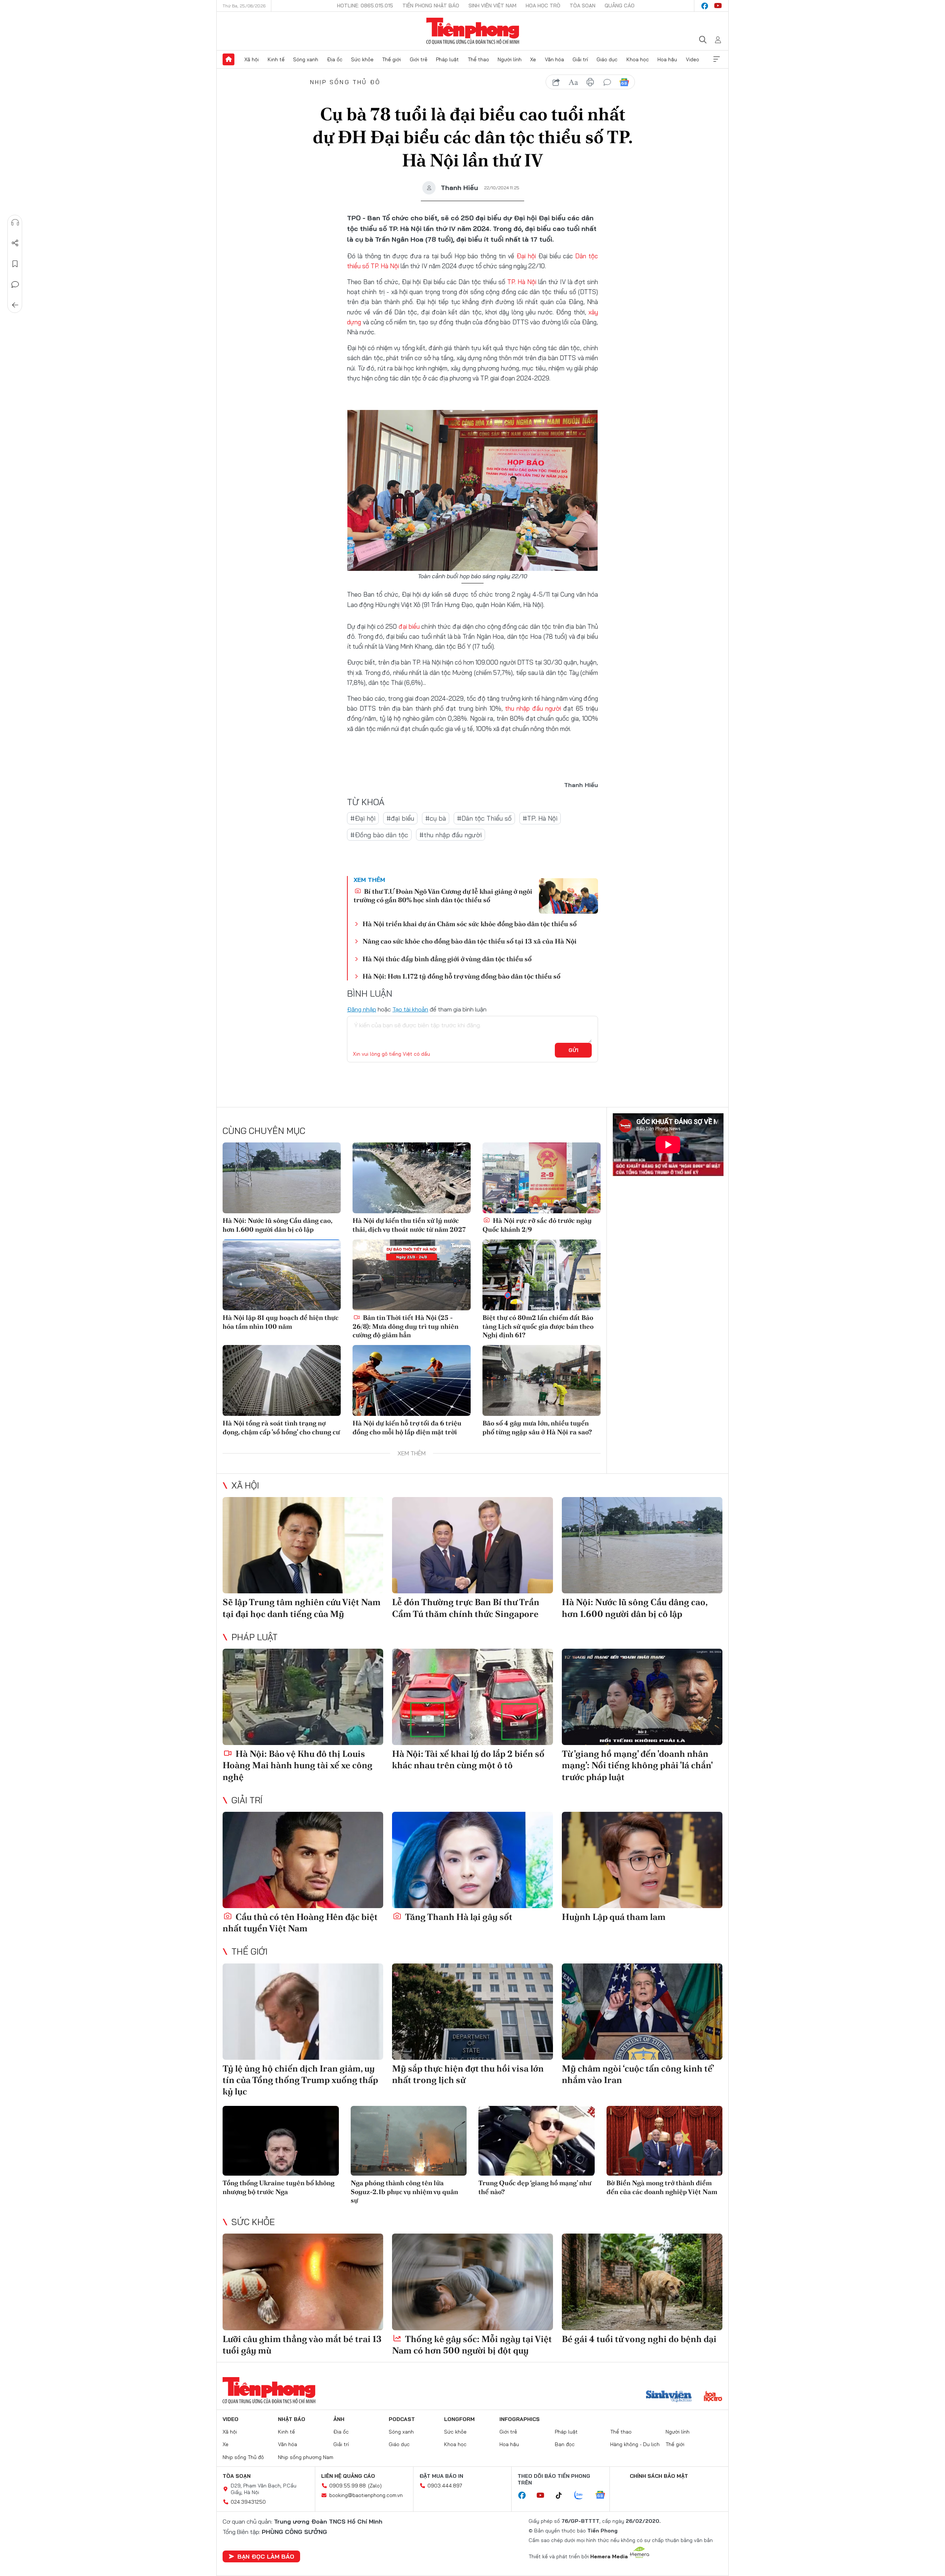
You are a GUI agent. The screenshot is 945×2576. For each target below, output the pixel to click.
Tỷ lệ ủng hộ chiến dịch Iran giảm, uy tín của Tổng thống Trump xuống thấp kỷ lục (300, 2080)
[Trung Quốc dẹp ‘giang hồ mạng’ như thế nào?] (537, 2141)
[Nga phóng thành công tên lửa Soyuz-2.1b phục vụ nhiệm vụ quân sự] (409, 2141)
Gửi (573, 1050)
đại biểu (409, 626)
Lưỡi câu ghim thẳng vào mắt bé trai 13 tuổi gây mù (302, 2345)
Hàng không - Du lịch (635, 2444)
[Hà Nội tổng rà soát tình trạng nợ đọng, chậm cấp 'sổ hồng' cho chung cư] (282, 1380)
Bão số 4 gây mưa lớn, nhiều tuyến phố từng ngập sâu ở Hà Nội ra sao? (537, 1427)
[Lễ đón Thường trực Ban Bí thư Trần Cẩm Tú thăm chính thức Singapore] (472, 1545)
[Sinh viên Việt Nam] (669, 2397)
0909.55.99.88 (348, 2486)
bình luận (607, 82)
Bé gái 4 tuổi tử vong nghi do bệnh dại (639, 2339)
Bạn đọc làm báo (266, 2556)
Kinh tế (276, 59)
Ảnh (339, 2419)
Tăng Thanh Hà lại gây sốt (458, 1917)
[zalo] (583, 2496)
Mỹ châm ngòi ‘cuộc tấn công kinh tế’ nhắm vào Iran (638, 2074)
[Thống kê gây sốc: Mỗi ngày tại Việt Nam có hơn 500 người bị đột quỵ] (472, 2282)
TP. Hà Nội (385, 266)
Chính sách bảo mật (659, 2476)
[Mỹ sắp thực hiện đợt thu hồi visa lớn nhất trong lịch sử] (472, 2012)
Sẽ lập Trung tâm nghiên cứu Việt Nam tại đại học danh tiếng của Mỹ (302, 1608)
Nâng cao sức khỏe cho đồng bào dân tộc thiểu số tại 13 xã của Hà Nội (470, 941)
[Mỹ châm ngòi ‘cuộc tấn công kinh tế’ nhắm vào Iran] (642, 2012)
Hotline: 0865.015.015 (365, 6)
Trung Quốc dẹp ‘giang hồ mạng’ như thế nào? (535, 2187)
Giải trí (580, 59)
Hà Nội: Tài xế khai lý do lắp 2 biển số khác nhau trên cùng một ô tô (468, 1759)
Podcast (402, 2419)
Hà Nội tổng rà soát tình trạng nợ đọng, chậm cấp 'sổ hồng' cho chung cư (281, 1427)
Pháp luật (447, 59)
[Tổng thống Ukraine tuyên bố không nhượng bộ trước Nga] (281, 2141)
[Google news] (604, 2496)
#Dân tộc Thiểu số (484, 818)
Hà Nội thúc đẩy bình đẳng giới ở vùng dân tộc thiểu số (447, 959)
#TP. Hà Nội (540, 818)
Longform (459, 2419)
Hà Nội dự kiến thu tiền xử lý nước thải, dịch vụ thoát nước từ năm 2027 (409, 1225)
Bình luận (15, 285)
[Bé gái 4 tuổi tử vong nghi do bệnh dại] (642, 2282)
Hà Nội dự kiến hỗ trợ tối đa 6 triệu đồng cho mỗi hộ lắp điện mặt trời (407, 1427)
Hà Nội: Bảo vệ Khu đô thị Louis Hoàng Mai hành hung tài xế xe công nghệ (298, 1765)
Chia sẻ (15, 243)
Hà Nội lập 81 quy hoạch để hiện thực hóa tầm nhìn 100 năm (281, 1322)
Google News (624, 82)
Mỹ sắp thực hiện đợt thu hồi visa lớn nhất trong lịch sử (468, 2074)
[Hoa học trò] (713, 2397)
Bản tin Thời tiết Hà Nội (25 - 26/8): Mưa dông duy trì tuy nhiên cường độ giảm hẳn (406, 1326)
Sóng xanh (306, 59)
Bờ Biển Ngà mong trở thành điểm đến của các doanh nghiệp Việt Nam (662, 2187)
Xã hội (252, 59)
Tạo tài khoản (410, 1009)
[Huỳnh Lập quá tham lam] (642, 1860)
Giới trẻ (419, 59)
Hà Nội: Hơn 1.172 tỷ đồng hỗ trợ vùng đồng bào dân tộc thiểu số (461, 976)
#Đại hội (363, 818)
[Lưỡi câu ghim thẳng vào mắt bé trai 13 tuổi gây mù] (303, 2282)
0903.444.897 (445, 2486)
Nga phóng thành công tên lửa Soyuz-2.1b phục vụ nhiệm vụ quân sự (404, 2192)
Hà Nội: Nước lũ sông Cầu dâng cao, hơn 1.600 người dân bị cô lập (277, 1225)
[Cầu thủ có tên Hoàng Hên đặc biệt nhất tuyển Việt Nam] (303, 1860)
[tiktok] (563, 2496)
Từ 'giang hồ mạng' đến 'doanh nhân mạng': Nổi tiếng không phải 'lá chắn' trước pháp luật (637, 1765)
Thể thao (478, 59)
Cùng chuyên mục (264, 1131)
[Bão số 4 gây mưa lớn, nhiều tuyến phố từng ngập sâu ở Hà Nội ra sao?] (542, 1380)
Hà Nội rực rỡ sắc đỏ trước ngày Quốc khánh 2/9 (537, 1225)
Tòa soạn (583, 6)
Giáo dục (607, 59)
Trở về (15, 305)
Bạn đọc (565, 2444)
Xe (533, 59)
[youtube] (718, 6)
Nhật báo (292, 2419)
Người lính (510, 59)
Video (693, 59)
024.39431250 (248, 2502)
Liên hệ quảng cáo (348, 2476)
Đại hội (526, 256)
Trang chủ (228, 59)
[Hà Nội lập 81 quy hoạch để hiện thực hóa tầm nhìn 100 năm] (282, 1275)
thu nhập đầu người (533, 708)
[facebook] (705, 6)
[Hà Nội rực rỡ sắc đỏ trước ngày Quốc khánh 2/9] (542, 1178)
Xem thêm (717, 59)
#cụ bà (436, 818)
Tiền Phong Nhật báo (431, 6)
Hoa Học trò (543, 6)
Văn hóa (554, 59)
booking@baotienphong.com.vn (366, 2495)
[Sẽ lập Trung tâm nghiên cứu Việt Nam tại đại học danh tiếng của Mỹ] (303, 1545)
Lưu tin (15, 264)
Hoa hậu (667, 59)
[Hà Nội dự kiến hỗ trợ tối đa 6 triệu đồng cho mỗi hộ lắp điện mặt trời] (412, 1380)
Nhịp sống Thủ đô (345, 82)
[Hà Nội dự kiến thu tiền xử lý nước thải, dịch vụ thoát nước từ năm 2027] (412, 1178)
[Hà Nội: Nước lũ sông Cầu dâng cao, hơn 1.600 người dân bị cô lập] (282, 1178)
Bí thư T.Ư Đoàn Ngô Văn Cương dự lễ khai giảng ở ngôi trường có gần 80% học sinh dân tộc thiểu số (443, 896)
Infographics (520, 2419)
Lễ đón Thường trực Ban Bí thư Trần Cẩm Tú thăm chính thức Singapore (466, 1608)
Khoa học (638, 59)
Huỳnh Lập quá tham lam (614, 1917)
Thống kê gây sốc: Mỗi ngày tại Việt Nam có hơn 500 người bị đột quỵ (472, 2345)
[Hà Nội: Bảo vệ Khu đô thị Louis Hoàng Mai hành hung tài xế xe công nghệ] (303, 1697)
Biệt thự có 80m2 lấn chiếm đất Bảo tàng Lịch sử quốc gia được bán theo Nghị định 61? (538, 1326)
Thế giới (391, 59)
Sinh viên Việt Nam (492, 6)
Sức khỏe (362, 59)
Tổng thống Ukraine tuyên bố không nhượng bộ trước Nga (279, 2187)
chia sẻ (556, 82)
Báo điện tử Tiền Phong (473, 31)
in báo (590, 82)
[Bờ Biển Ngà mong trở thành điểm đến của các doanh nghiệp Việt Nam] (665, 2141)
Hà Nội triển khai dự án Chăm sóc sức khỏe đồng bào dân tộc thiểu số (470, 924)
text (573, 82)
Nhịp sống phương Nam (306, 2457)
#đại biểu (400, 818)
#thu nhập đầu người (451, 835)
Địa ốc (335, 59)
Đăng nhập (362, 1009)
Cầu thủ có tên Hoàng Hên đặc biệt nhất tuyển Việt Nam (300, 1922)
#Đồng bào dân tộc (379, 835)
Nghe (15, 223)
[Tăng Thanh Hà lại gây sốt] (472, 1860)
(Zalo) (375, 2486)
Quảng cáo (620, 6)
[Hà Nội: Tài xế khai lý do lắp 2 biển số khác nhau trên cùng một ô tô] (472, 1697)
